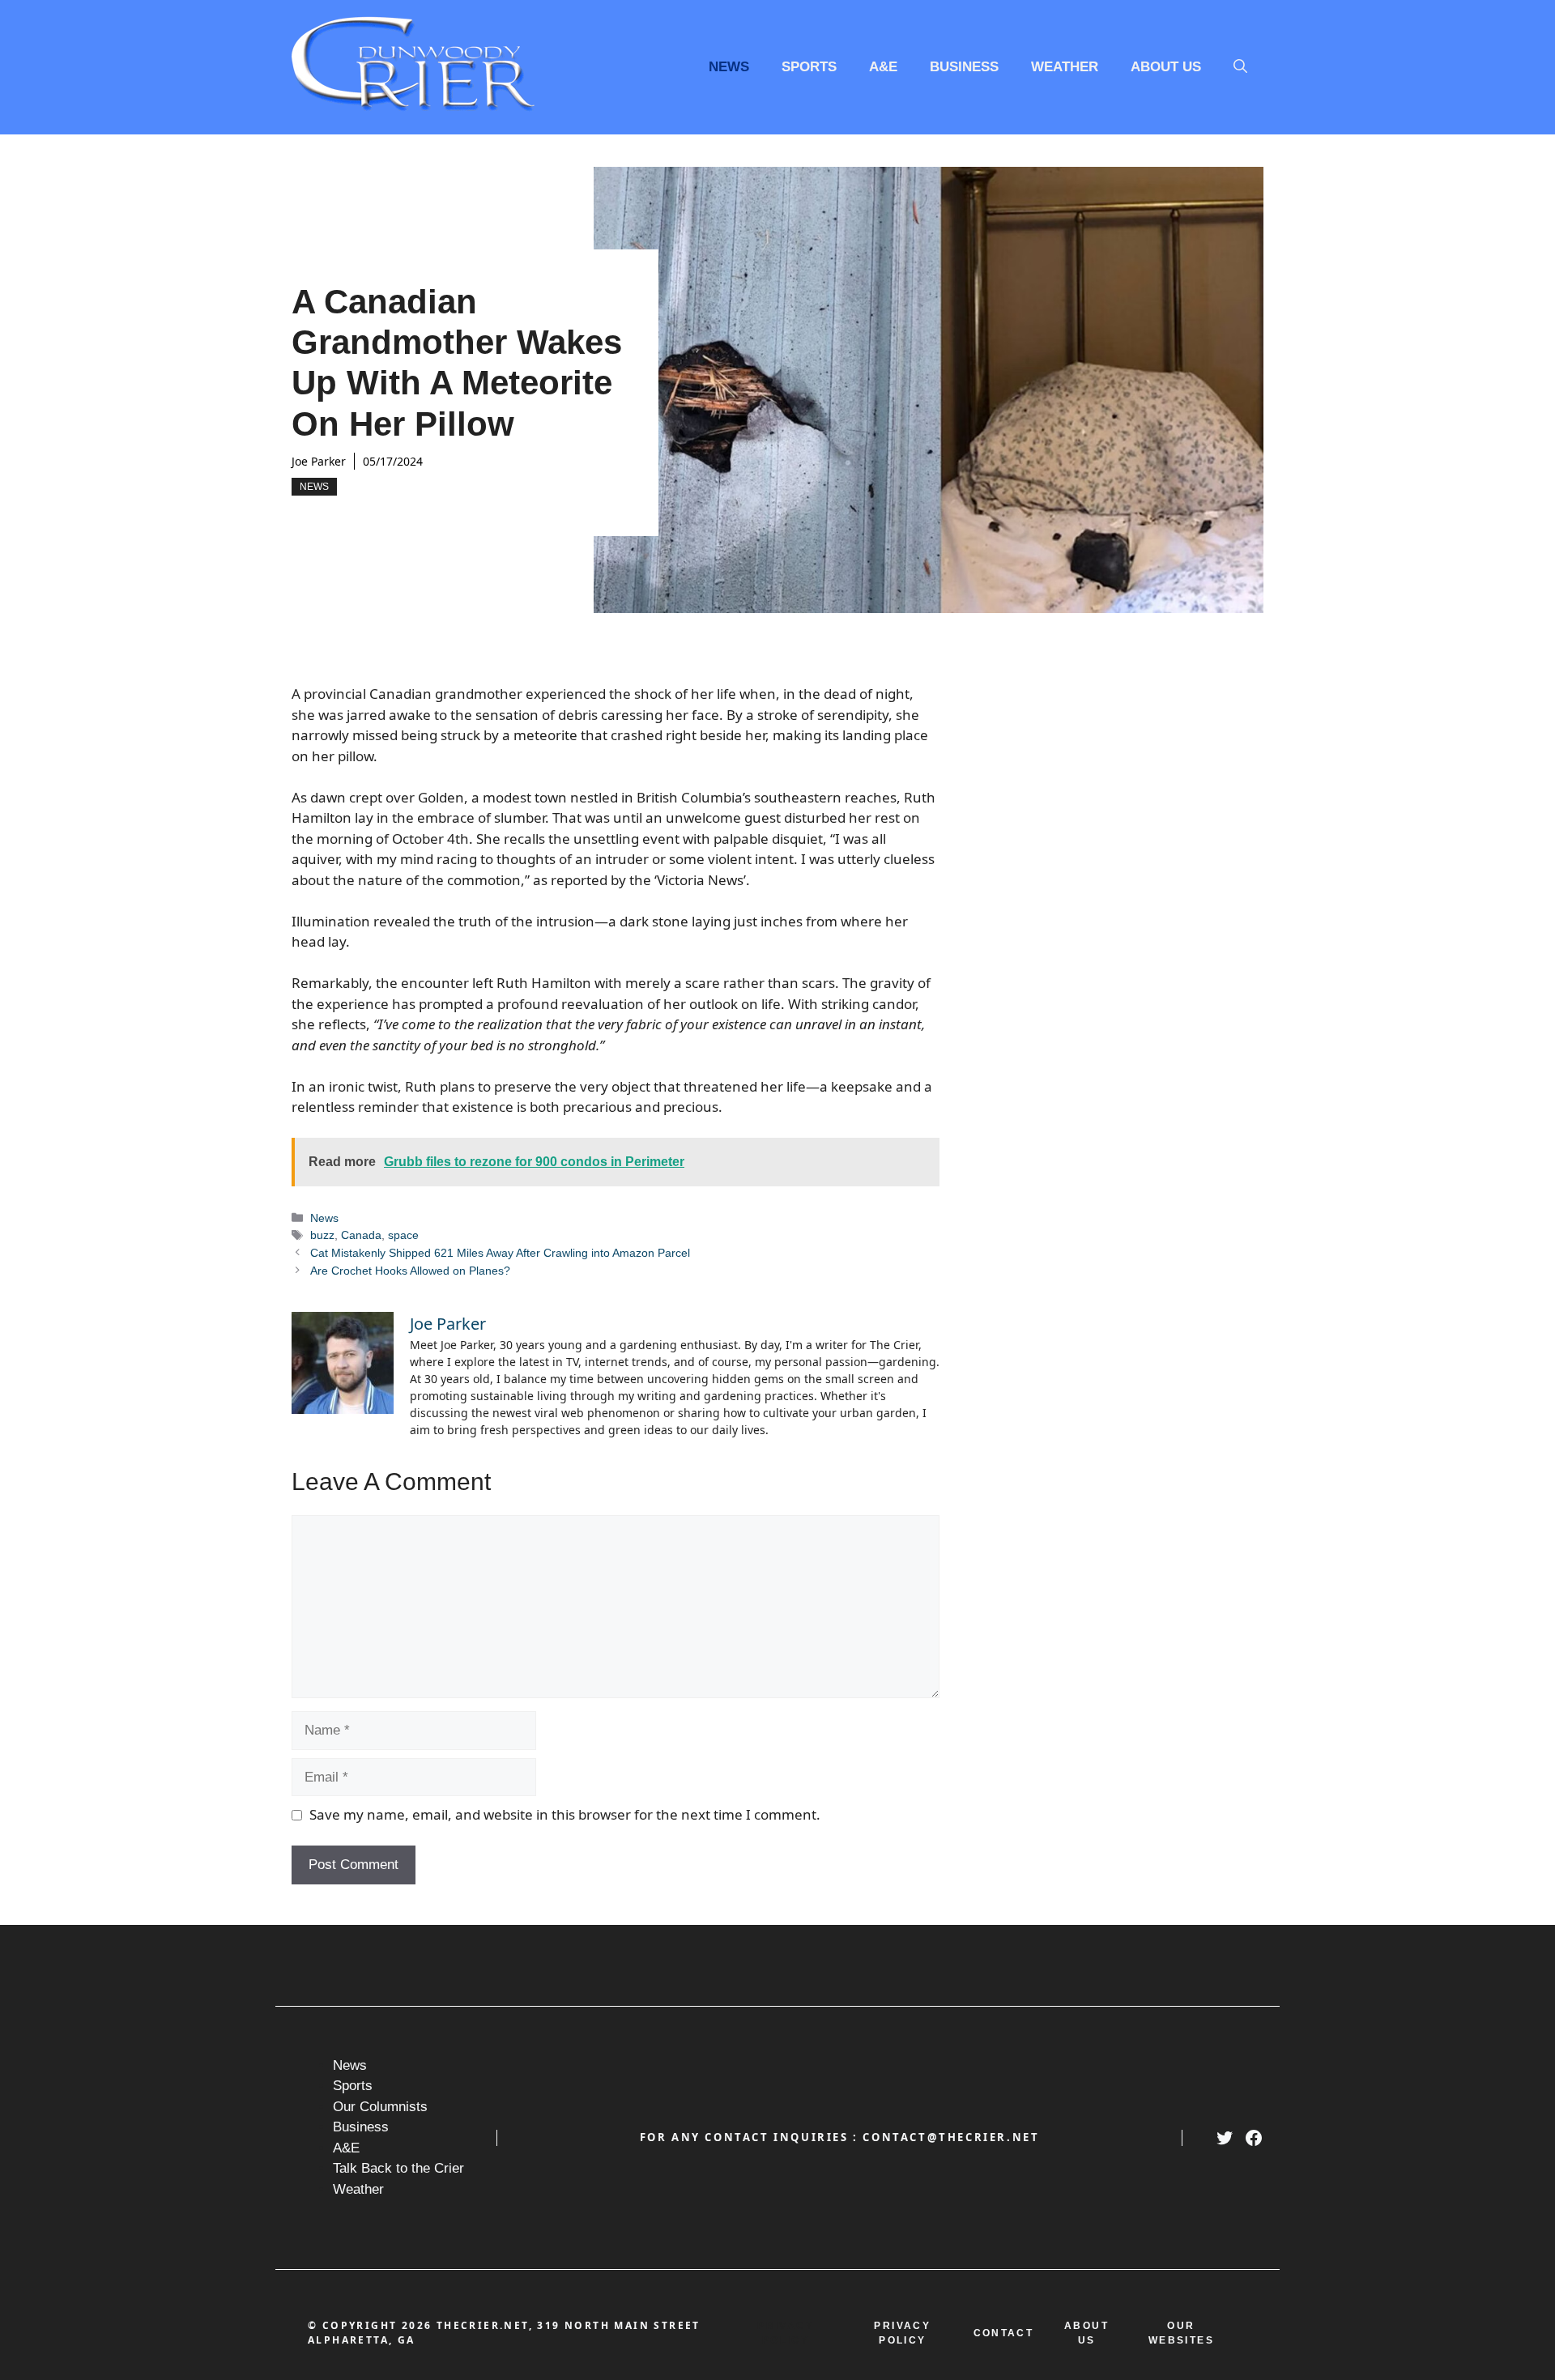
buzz (322, 1235)
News (729, 67)
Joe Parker (319, 461)
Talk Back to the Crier (398, 2168)
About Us (1166, 67)
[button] (1240, 67)
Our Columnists (380, 2107)
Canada (361, 1235)
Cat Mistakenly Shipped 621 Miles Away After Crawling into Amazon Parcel (500, 1253)
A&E (883, 67)
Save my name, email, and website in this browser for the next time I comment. (565, 1814)
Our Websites (1181, 2333)
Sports (809, 67)
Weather (1065, 67)
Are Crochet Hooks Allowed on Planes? (410, 1271)
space (403, 1235)
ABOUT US (1086, 2333)
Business (964, 67)
